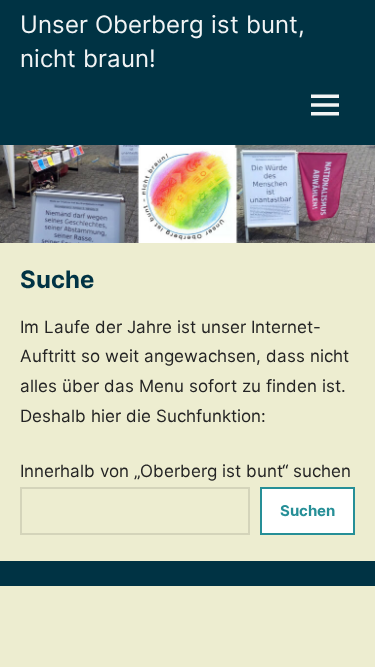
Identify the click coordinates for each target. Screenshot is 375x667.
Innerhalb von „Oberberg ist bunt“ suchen (185, 471)
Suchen (307, 510)
